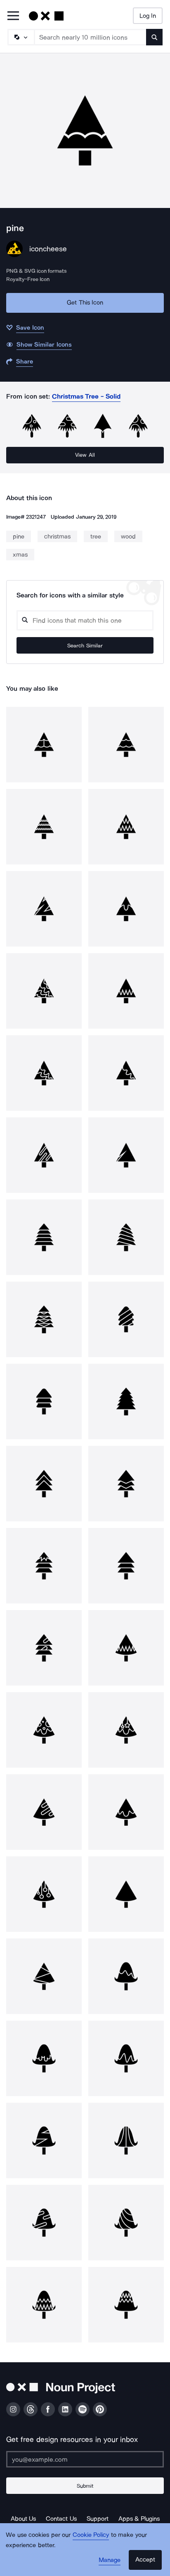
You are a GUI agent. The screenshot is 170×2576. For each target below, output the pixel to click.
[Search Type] (21, 37)
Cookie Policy (91, 2535)
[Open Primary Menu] (13, 16)
